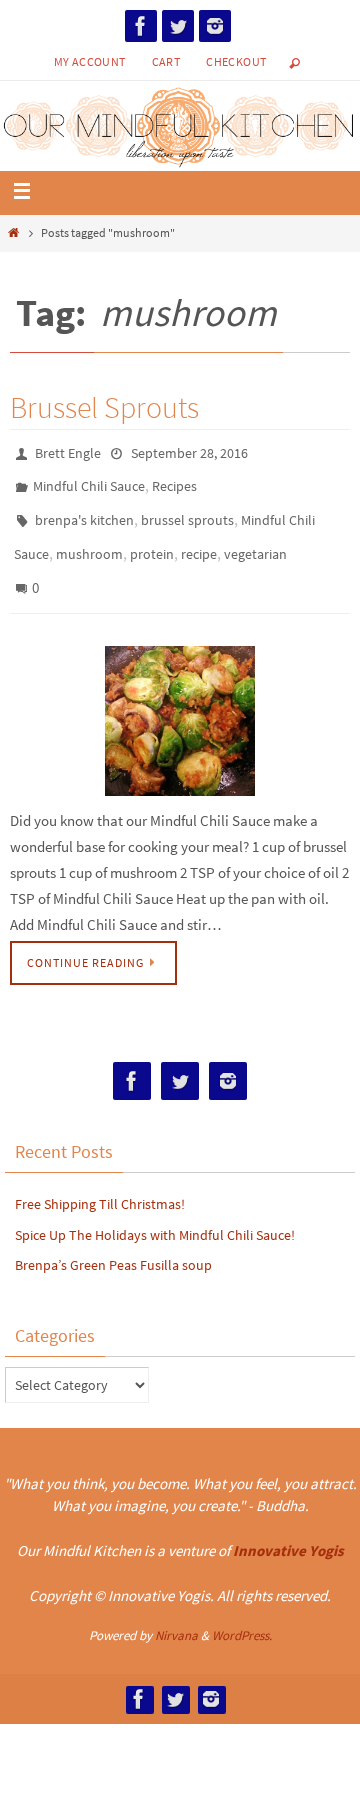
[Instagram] (215, 26)
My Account (90, 61)
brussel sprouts (187, 510)
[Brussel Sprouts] (180, 696)
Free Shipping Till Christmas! (100, 1179)
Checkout (236, 61)
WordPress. (242, 1610)
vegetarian (255, 539)
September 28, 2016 (189, 452)
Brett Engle (68, 452)
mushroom (89, 539)
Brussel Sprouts (104, 407)
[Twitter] (178, 26)
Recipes (174, 481)
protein (152, 539)
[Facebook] (141, 26)
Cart (166, 61)
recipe (199, 539)
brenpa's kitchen (84, 510)
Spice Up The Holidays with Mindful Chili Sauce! (155, 1210)
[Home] (13, 232)
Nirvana (176, 1610)
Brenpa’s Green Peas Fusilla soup (113, 1241)
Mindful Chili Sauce (89, 481)
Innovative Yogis (288, 1526)
